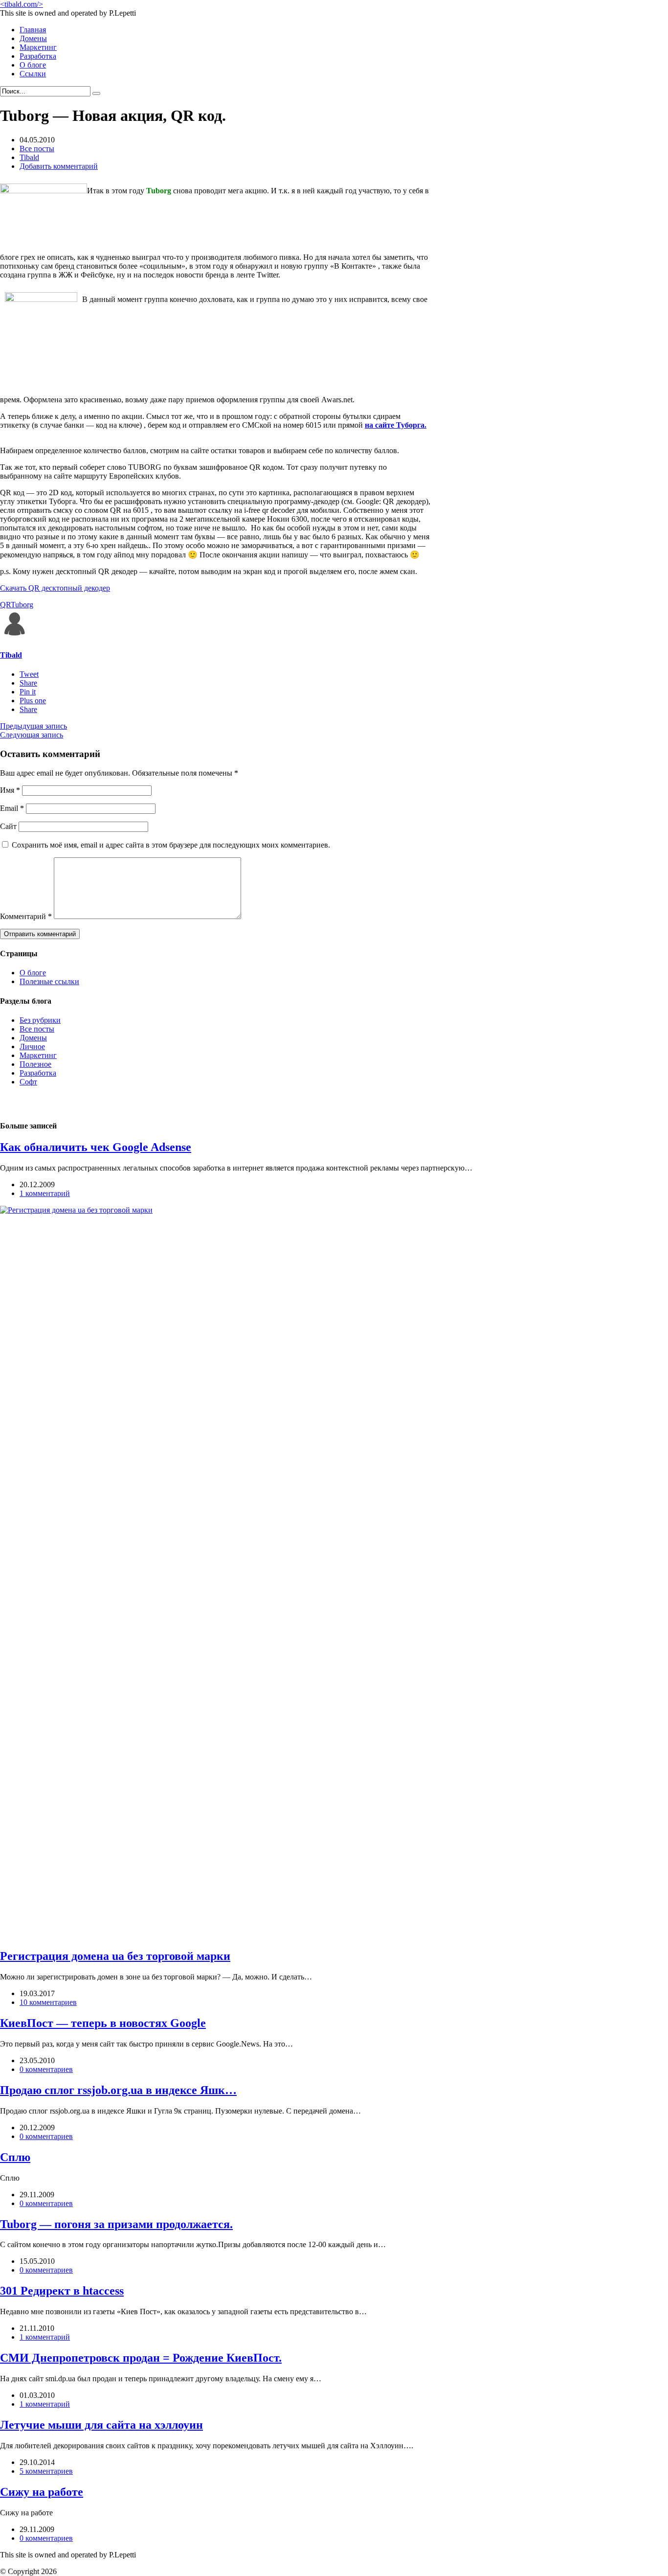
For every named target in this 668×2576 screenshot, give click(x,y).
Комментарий (26, 916)
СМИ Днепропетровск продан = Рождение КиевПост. (141, 2358)
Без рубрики (40, 1020)
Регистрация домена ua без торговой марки (115, 1956)
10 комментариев (48, 2002)
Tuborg (22, 605)
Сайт (8, 826)
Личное (32, 1046)
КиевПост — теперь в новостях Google (103, 2023)
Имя (10, 790)
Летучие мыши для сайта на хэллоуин (101, 2425)
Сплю (15, 2157)
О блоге (33, 65)
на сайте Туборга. (396, 425)
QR (5, 605)
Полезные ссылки (49, 981)
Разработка (38, 56)
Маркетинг (38, 47)
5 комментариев (46, 2471)
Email (12, 808)
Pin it (28, 692)
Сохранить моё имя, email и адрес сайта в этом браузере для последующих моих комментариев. (171, 845)
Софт (28, 1082)
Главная (33, 30)
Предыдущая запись (33, 726)
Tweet (29, 674)
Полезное (35, 1064)
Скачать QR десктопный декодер (55, 588)
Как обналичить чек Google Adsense (96, 1147)
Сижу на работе (42, 2492)
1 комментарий (45, 1193)
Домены (33, 38)
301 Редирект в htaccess (62, 2291)
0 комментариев (46, 2069)
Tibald (29, 157)
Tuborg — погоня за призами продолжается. (116, 2224)
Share (28, 683)
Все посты (37, 149)
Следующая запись (32, 735)
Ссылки (33, 74)
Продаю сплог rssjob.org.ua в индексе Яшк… (118, 2090)
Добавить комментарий (59, 166)
